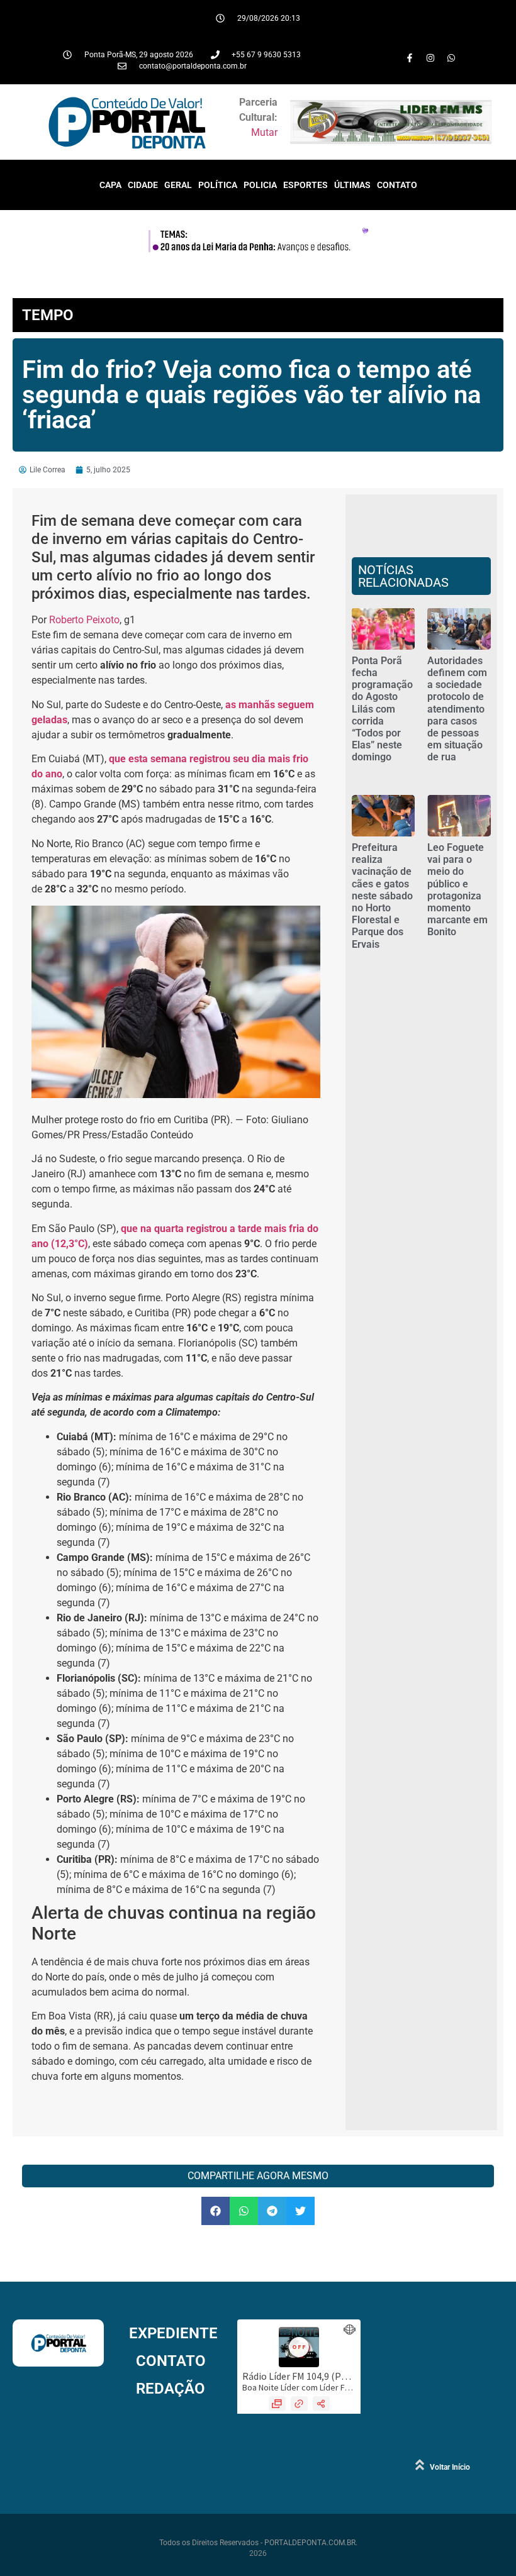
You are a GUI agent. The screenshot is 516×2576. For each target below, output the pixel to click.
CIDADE (143, 185)
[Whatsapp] (451, 58)
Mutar (264, 132)
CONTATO (397, 185)
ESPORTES (306, 185)
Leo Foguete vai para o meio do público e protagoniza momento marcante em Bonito (457, 890)
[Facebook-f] (410, 58)
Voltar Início (450, 2467)
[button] (216, 2211)
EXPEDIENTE (173, 2333)
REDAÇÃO (171, 2389)
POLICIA (260, 185)
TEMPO (48, 315)
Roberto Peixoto (84, 620)
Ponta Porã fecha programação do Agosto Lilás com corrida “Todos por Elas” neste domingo (382, 709)
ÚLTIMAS (352, 185)
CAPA (110, 185)
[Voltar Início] (420, 2465)
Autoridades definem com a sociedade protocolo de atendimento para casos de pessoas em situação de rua (457, 709)
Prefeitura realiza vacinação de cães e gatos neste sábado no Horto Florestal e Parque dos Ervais (382, 896)
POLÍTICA (218, 185)
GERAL (178, 185)
